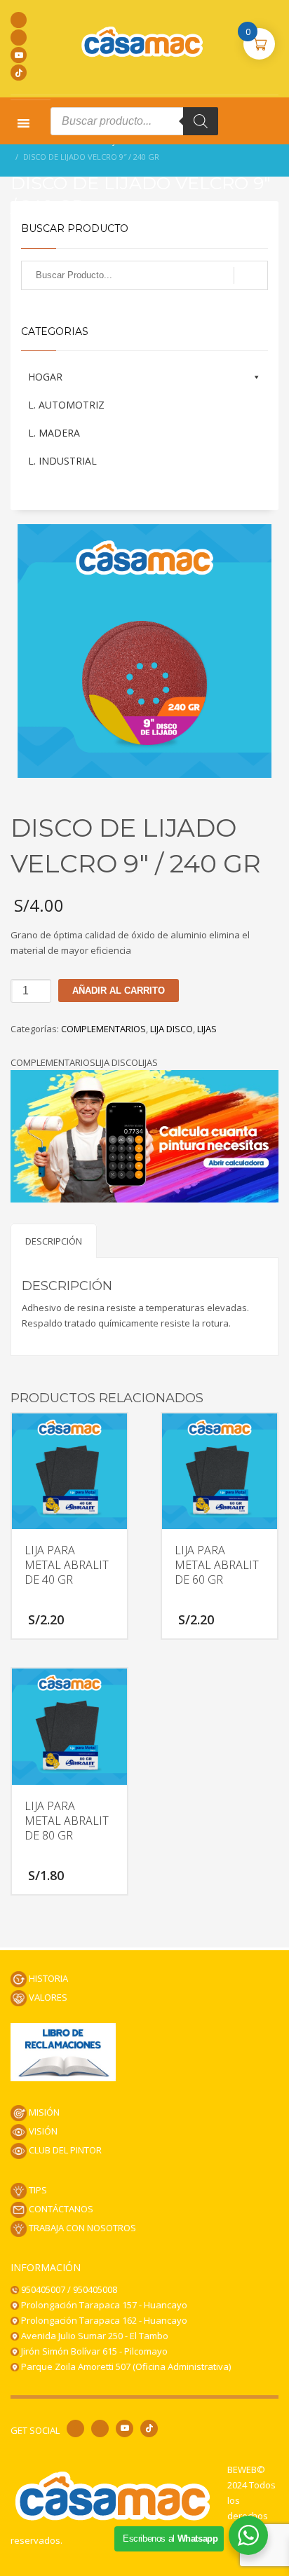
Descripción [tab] (54, 1241)
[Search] (201, 121)
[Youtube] (19, 55)
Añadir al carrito (119, 991)
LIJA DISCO (172, 1029)
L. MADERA (54, 433)
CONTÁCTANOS (60, 2209)
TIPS (37, 2190)
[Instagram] (19, 37)
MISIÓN (43, 2112)
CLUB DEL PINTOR (64, 2150)
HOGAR (45, 377)
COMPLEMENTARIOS (103, 1029)
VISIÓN (42, 2131)
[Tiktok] (19, 73)
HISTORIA (47, 1978)
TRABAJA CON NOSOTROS (81, 2228)
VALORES (47, 1997)
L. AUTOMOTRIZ (66, 405)
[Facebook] (19, 20)
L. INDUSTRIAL (62, 461)
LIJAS (207, 1029)
